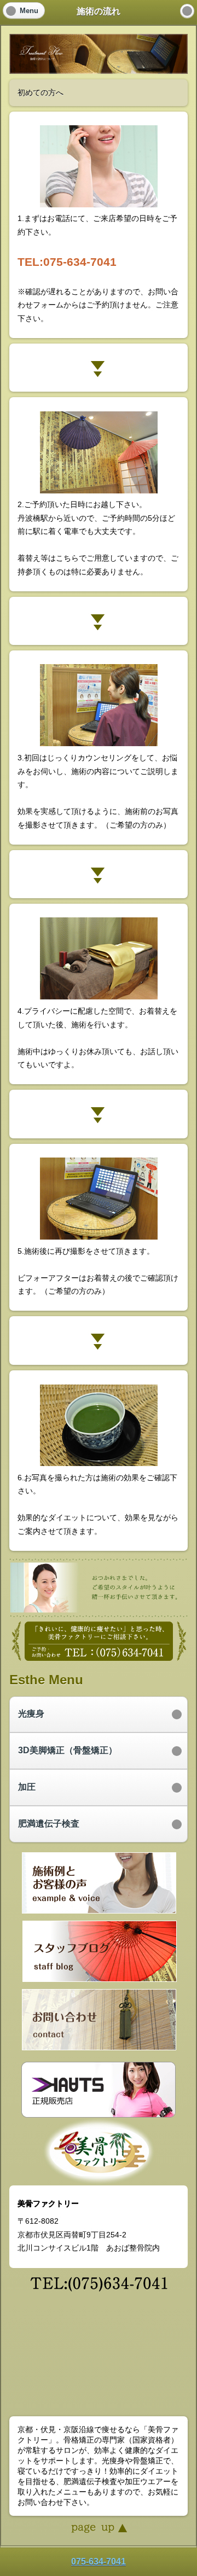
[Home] (187, 11)
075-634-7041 (99, 2562)
